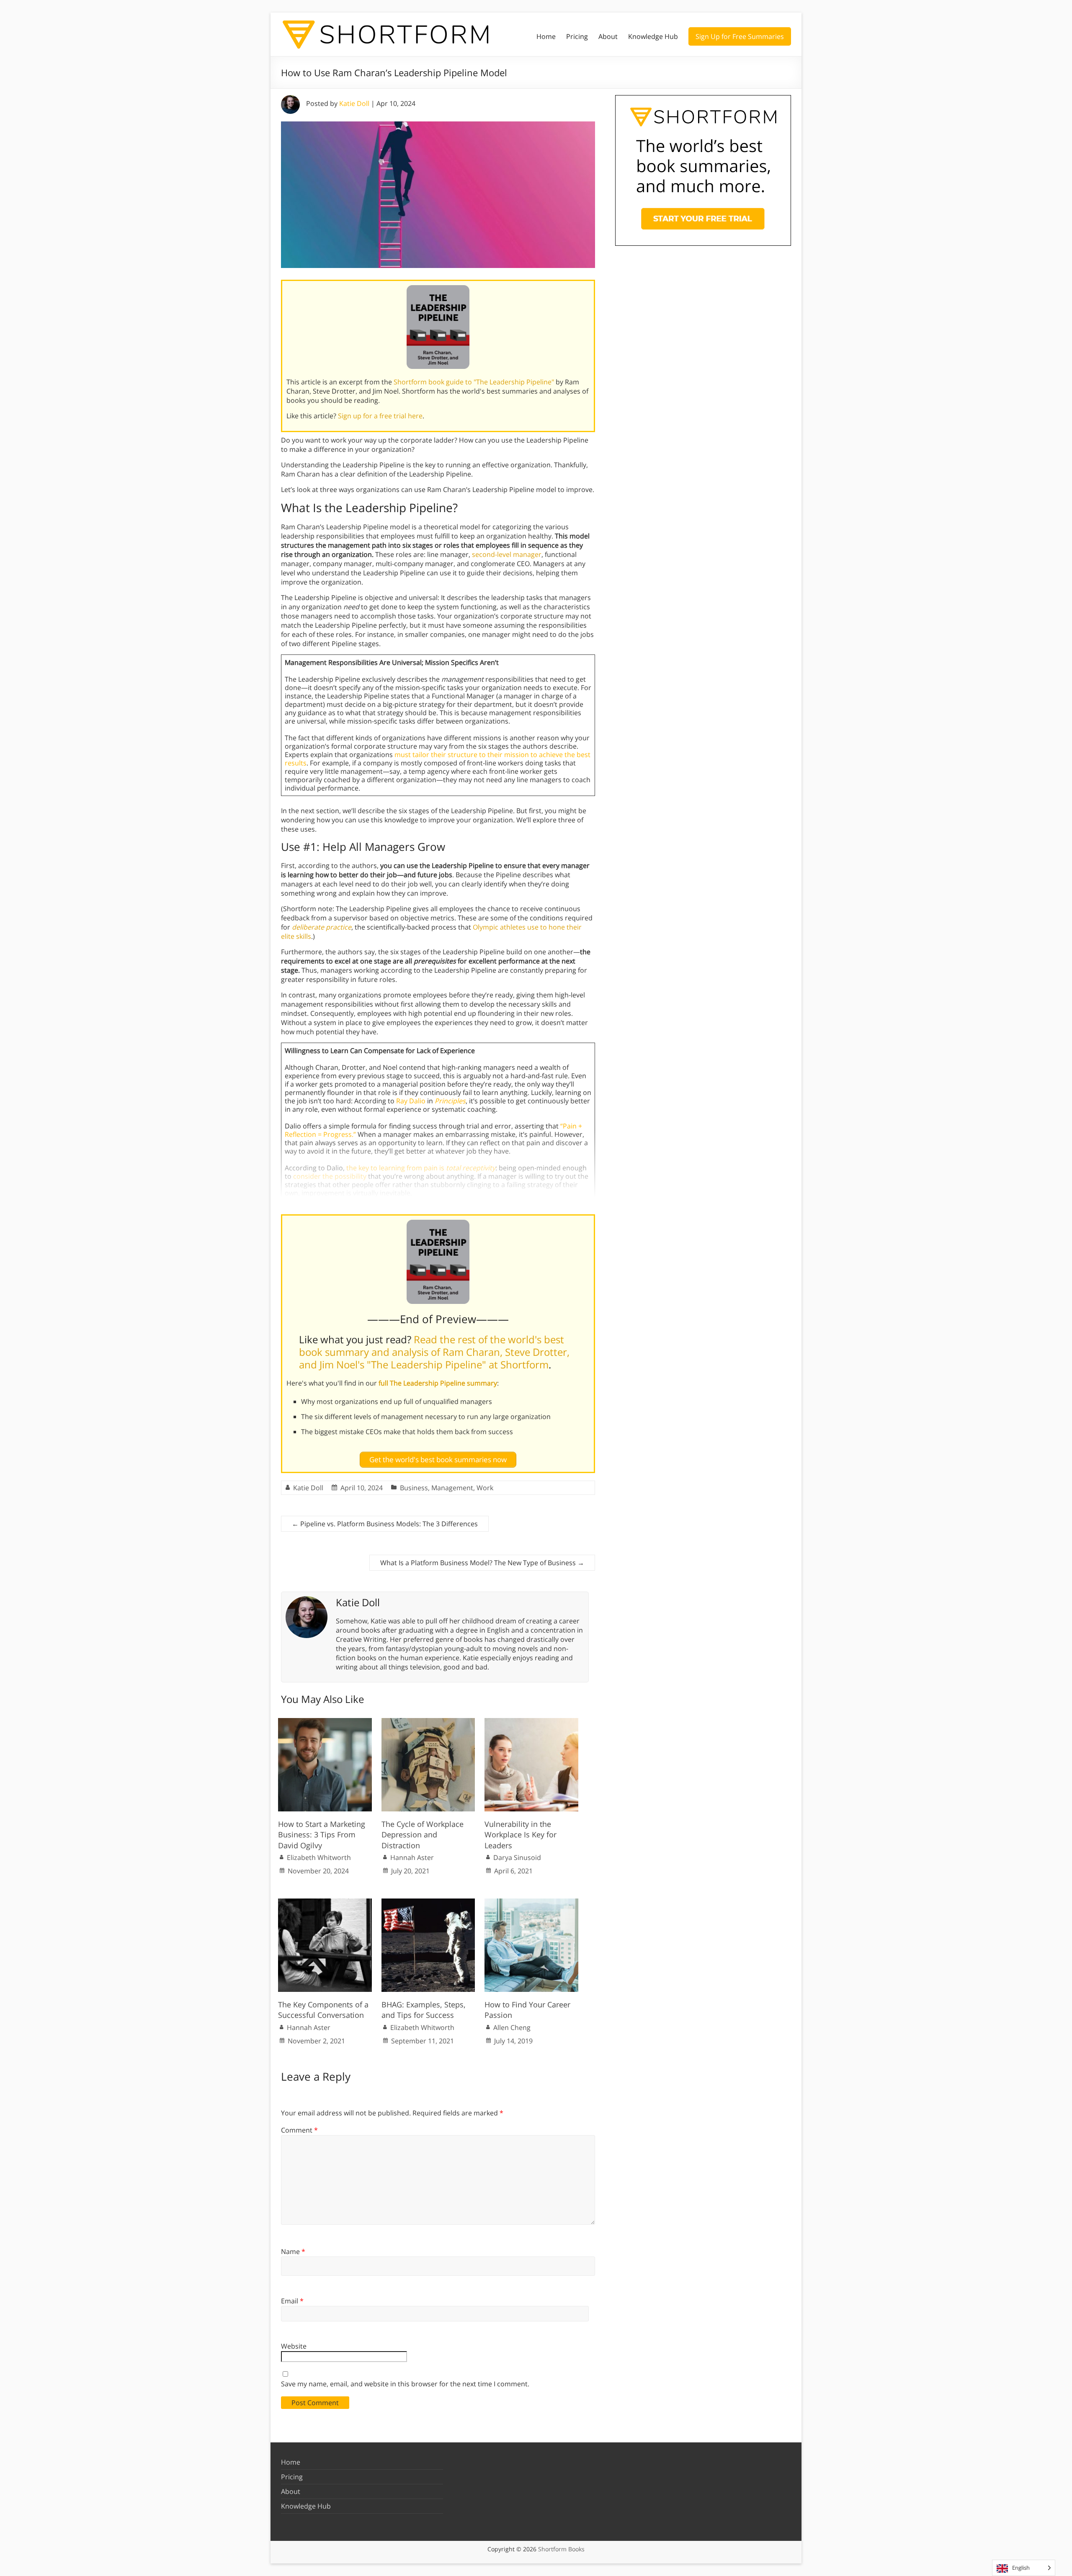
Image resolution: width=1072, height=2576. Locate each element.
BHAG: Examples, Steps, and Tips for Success (424, 2010)
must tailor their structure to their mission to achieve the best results (438, 759)
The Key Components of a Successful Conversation (323, 2010)
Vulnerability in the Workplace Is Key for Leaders (521, 1834)
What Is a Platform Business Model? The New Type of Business (482, 1563)
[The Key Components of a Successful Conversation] (325, 1903)
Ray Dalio (411, 1101)
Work (485, 1488)
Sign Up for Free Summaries (740, 36)
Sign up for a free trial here (380, 416)
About (608, 36)
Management (452, 1488)
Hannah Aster (412, 1857)
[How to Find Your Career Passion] (531, 1903)
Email (292, 2301)
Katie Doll (354, 103)
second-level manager (507, 554)
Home (546, 36)
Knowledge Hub (653, 36)
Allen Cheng (512, 2027)
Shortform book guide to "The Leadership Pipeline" (474, 382)
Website (294, 2346)
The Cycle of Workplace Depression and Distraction (423, 1834)
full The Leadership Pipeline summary (438, 1383)
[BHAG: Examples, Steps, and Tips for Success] (428, 1903)
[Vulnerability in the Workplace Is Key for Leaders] (531, 1722)
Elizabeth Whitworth (319, 1857)
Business (414, 1488)
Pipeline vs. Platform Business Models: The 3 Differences (385, 1524)
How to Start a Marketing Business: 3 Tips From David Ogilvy (322, 1834)
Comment (299, 2130)
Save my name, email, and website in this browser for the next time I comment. (405, 2384)
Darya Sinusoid (517, 1857)
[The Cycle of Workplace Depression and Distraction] (428, 1722)
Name (293, 2251)
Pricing (577, 36)
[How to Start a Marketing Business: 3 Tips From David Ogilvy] (325, 1722)
